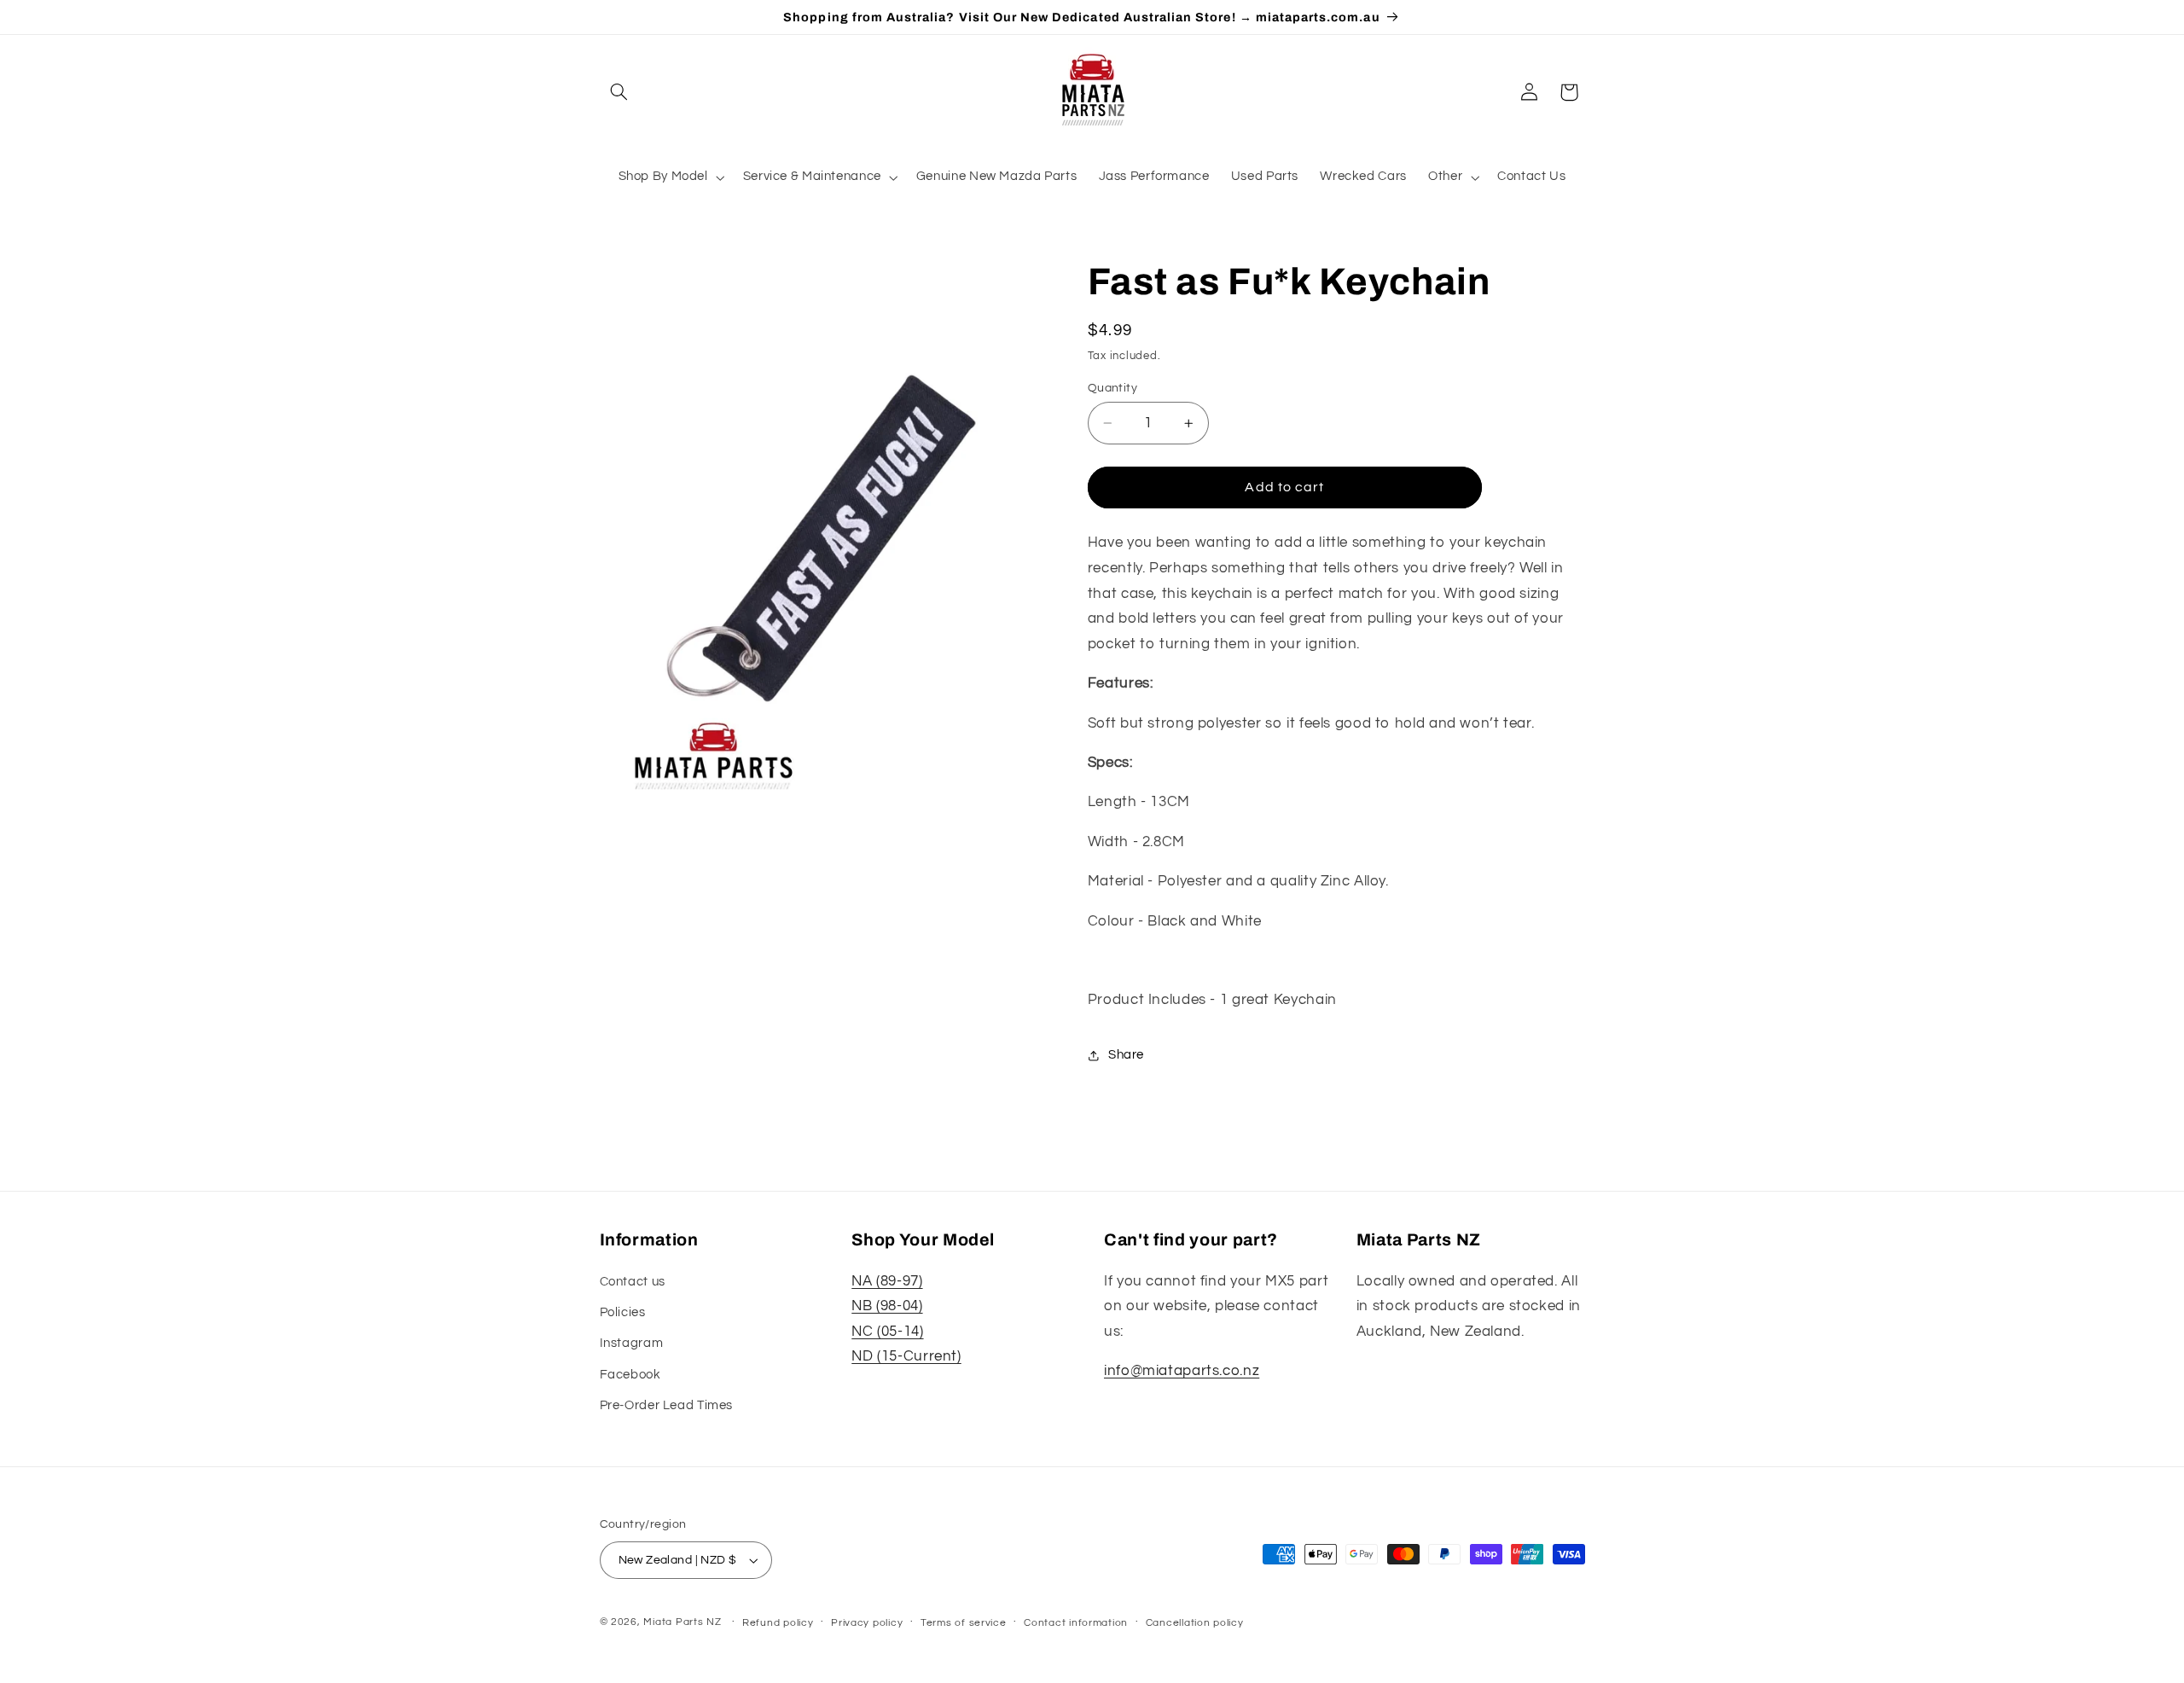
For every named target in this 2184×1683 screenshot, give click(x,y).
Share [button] (1126, 1055)
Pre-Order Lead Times (667, 1405)
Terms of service (964, 1623)
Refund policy (778, 1623)
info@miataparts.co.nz (1182, 1371)
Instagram (632, 1343)
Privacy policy (867, 1623)
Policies (623, 1312)
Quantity (1112, 388)
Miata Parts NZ (682, 1622)
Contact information (1076, 1623)
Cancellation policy (1195, 1623)
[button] (619, 92)
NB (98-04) (887, 1306)
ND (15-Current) (906, 1356)
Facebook (630, 1375)
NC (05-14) (887, 1332)
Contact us (633, 1282)
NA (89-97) (887, 1281)
